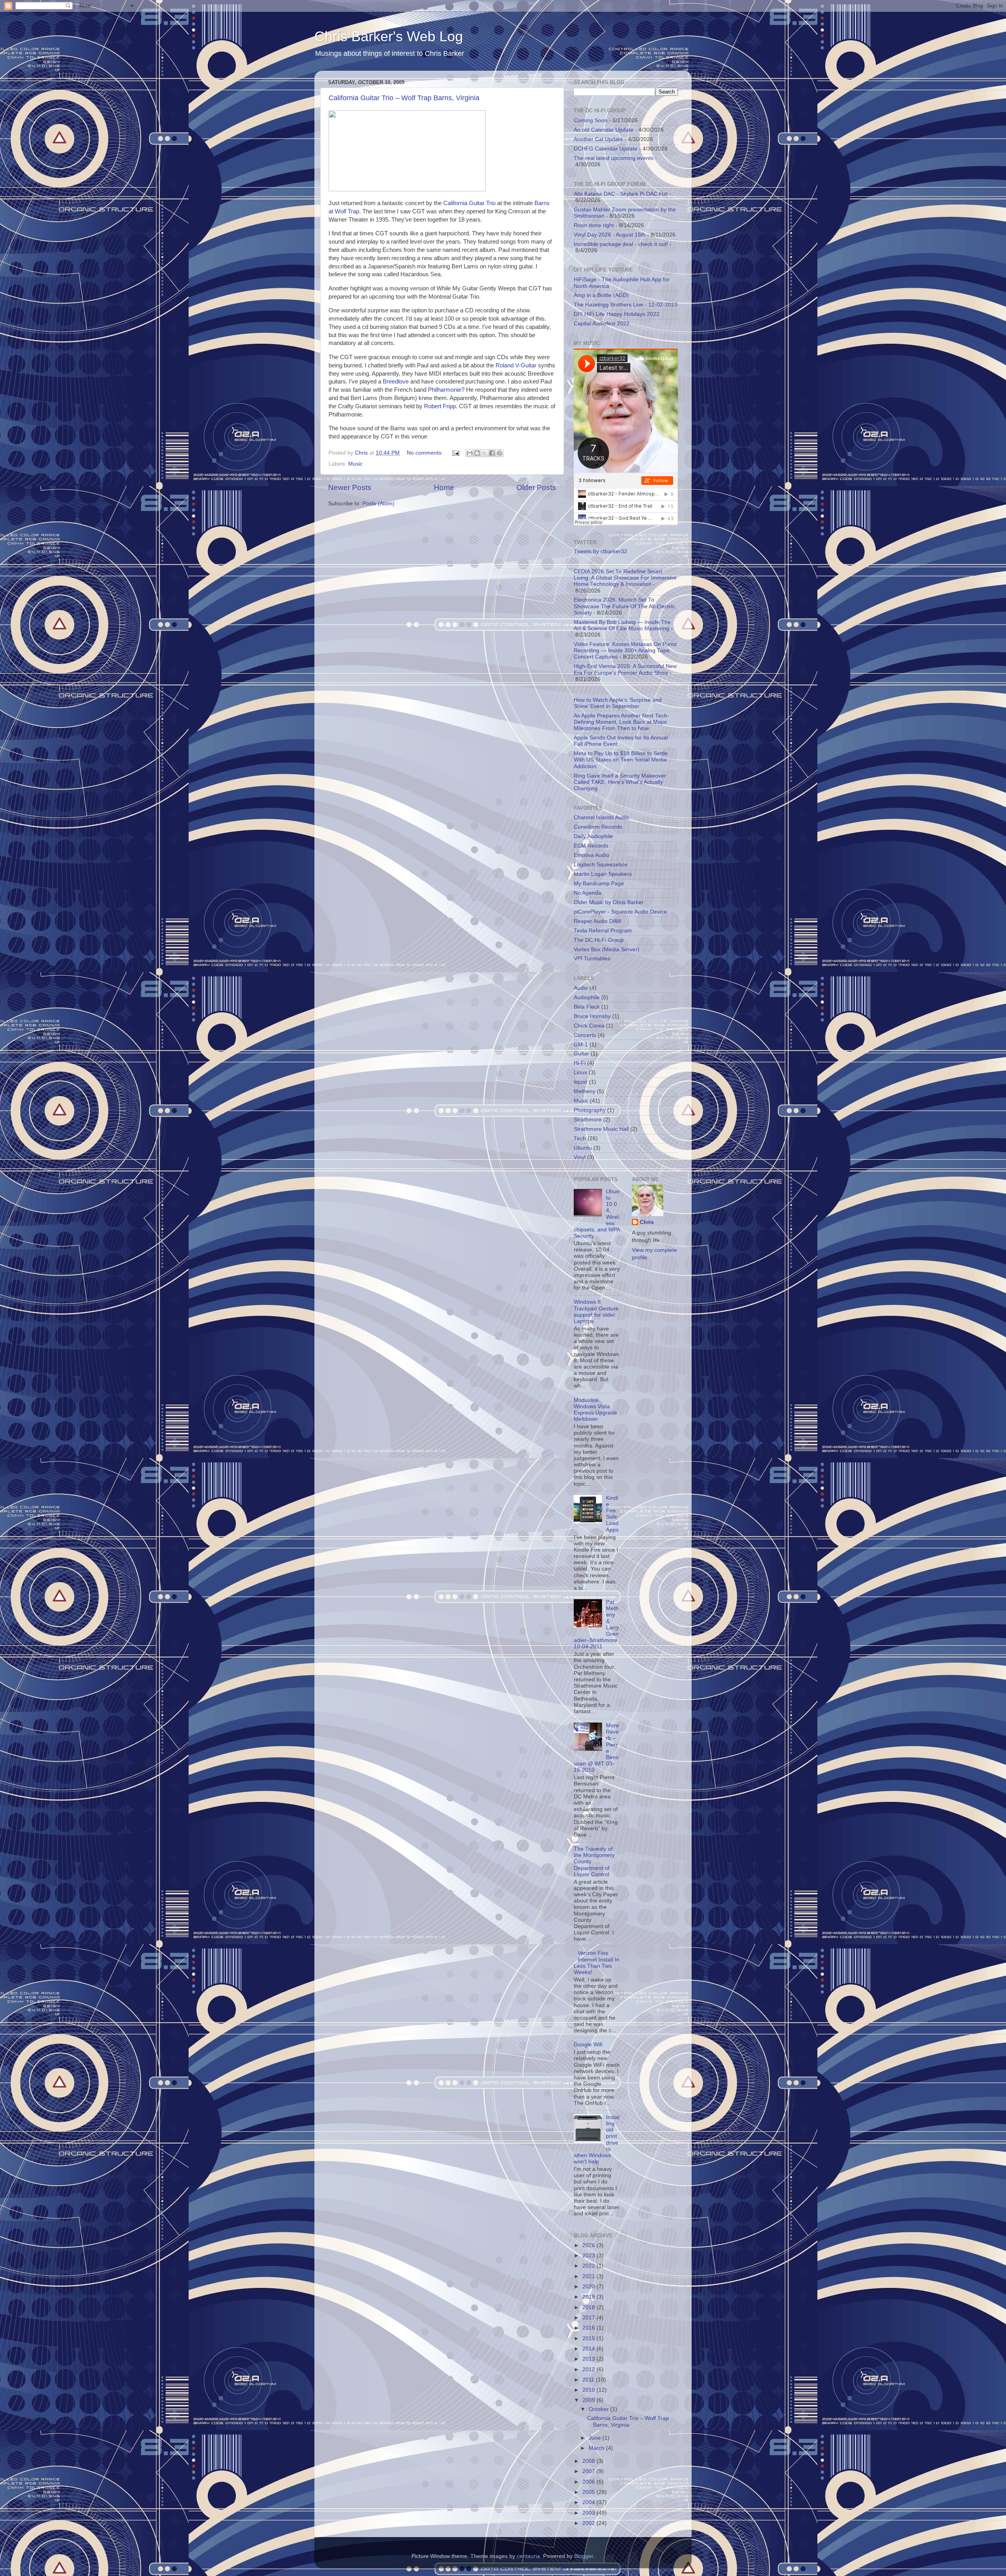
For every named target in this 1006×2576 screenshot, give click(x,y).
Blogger (584, 2556)
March (597, 2448)
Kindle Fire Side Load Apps (612, 1514)
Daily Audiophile (593, 836)
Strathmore (588, 1120)
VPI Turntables (592, 959)
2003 (589, 2513)
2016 (589, 2328)
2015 (589, 2338)
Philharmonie (445, 390)
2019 (589, 2297)
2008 (589, 2461)
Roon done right (594, 225)
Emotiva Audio (591, 855)
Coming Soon (591, 120)
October (599, 2409)
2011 (589, 2380)
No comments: (426, 453)
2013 (589, 2359)
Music (355, 464)
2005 (589, 2492)
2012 (589, 2370)
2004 (589, 2502)
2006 (589, 2482)
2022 (589, 2266)
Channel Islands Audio (601, 817)
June (596, 2438)
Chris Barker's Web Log (389, 36)
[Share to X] (485, 453)
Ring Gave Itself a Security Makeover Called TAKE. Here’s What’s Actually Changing (620, 782)
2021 (589, 2276)
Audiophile (587, 997)
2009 (589, 2400)
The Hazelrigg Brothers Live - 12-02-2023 (626, 305)
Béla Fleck (587, 1007)
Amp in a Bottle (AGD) (601, 295)
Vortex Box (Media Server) (607, 949)
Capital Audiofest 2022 (602, 324)
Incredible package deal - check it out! (621, 244)
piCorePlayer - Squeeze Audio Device (620, 912)
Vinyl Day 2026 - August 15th (610, 235)
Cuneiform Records (598, 827)
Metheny (585, 1091)
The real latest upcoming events (614, 158)
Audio (581, 988)
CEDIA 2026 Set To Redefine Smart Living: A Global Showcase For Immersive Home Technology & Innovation (625, 578)
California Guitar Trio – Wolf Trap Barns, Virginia (404, 98)
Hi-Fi (580, 1063)
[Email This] (470, 453)
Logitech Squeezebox (601, 865)
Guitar (581, 1054)
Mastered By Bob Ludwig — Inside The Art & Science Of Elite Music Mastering (622, 625)
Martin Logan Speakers (603, 874)
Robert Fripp (440, 406)
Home (444, 487)
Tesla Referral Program (603, 931)
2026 (589, 2245)
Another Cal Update (598, 139)
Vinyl (580, 1157)
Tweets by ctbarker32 (600, 551)
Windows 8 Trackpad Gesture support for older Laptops (596, 1312)
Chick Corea (589, 1026)
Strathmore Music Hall (601, 1129)
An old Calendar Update (604, 130)
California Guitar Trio (469, 203)
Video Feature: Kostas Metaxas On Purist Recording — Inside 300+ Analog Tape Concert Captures (625, 650)
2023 (589, 2256)
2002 (589, 2523)
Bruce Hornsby (592, 1016)
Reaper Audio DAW (598, 921)
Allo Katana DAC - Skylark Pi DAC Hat (621, 194)
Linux (580, 1072)
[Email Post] (455, 453)
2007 (589, 2471)
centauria (528, 2556)
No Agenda (587, 893)
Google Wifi (588, 2045)
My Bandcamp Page (599, 883)
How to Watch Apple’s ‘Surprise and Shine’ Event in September (618, 703)
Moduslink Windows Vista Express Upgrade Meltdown (595, 1410)
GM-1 (581, 1045)
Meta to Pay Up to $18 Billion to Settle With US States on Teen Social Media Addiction (621, 760)
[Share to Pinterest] (499, 453)
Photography (590, 1110)
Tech (580, 1138)
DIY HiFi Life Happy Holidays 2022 (617, 314)
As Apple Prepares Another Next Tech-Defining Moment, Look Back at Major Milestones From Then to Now (621, 722)
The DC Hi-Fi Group (599, 940)
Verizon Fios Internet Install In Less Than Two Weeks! (597, 1963)
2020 (589, 2287)
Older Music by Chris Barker (609, 902)
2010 (589, 2390)
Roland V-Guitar (516, 365)
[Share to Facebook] (492, 453)
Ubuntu (583, 1148)
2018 (589, 2307)
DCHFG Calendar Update (606, 149)
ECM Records (591, 846)
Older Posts (536, 487)
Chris (647, 1222)
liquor (581, 1082)
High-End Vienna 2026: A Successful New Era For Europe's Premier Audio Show (625, 669)
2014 (589, 2349)
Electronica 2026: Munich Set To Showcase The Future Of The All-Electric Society (624, 606)
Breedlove (396, 382)
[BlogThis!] (477, 453)
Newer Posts (350, 487)
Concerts (585, 1035)
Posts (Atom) (378, 504)
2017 (589, 2318)
